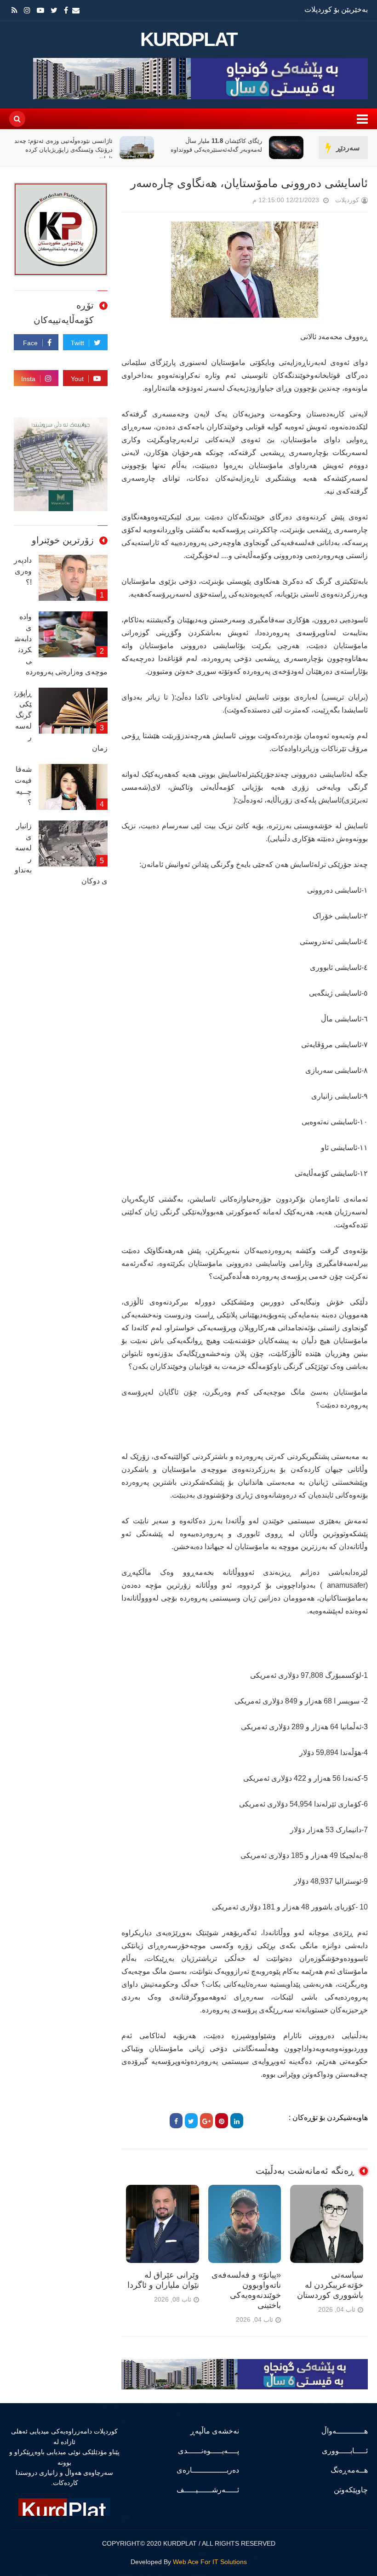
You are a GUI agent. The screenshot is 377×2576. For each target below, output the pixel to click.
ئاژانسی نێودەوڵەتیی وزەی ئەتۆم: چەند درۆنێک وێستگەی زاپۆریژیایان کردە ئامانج (63, 150)
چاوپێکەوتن (351, 2490)
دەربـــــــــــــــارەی (208, 2470)
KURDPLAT (189, 40)
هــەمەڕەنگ (349, 2470)
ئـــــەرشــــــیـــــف (208, 2490)
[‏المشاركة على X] (191, 2121)
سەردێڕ (348, 148)
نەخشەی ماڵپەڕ (215, 2431)
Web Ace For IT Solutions (210, 2562)
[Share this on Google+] (206, 2121)
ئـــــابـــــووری (345, 2451)
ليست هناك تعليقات (240, 202)
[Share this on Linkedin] (237, 2121)
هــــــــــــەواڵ (345, 2431)
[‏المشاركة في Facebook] (176, 2121)
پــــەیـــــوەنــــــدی (208, 2451)
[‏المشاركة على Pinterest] (222, 2121)
